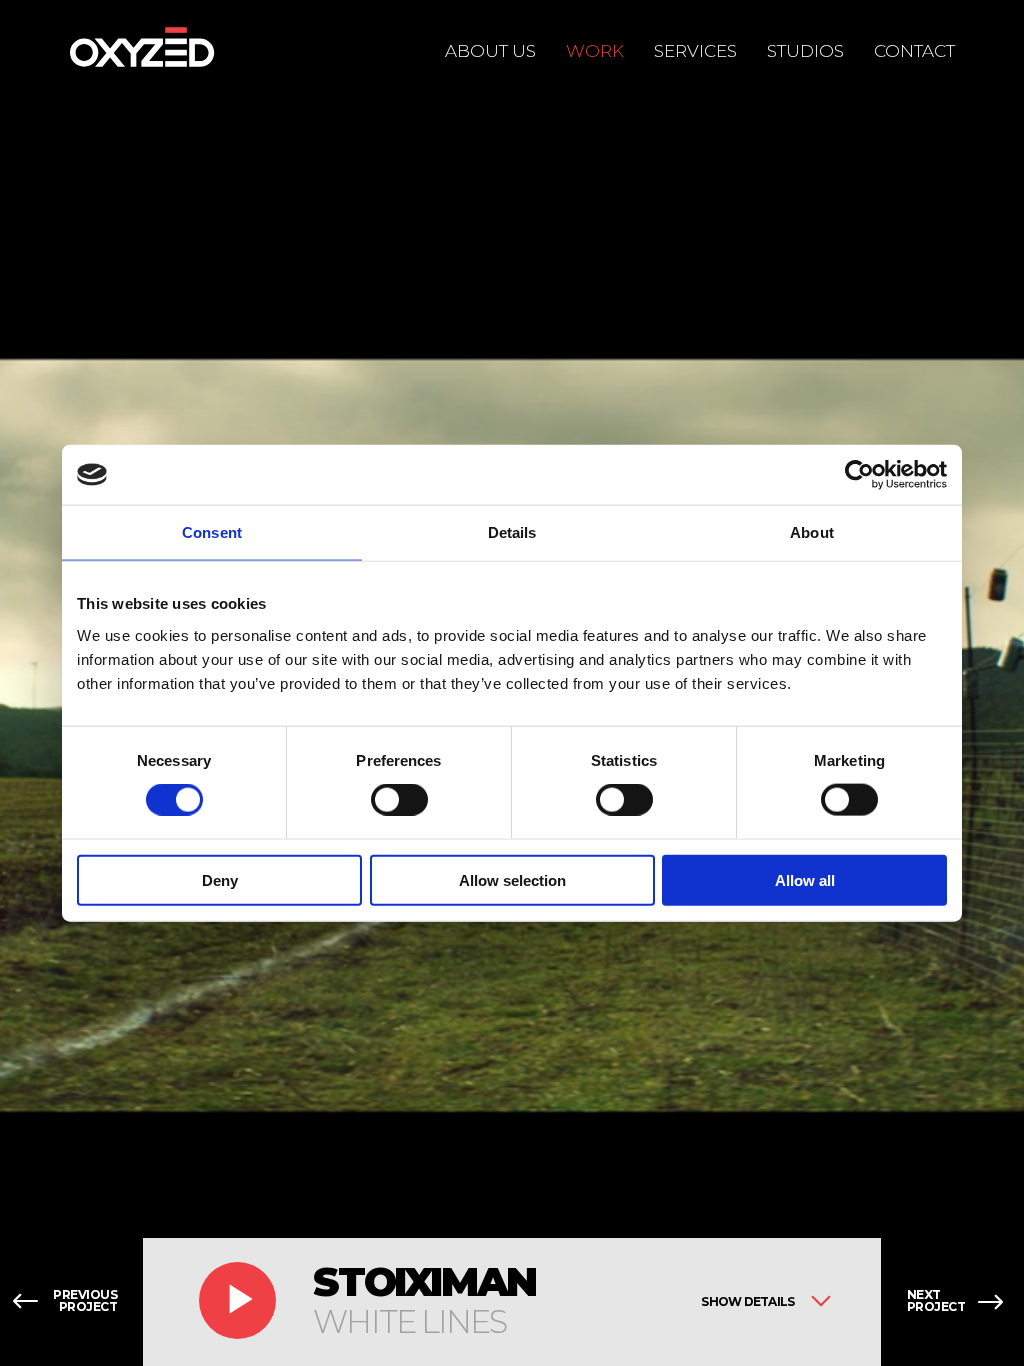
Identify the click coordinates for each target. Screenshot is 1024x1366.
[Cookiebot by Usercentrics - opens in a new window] (859, 475)
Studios (805, 51)
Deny (220, 879)
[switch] (399, 800)
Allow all (805, 879)
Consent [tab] (212, 532)
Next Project (936, 1301)
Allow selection (512, 879)
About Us (490, 51)
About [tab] (812, 532)
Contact (914, 51)
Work (595, 51)
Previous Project (85, 1301)
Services (695, 51)
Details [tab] (512, 532)
